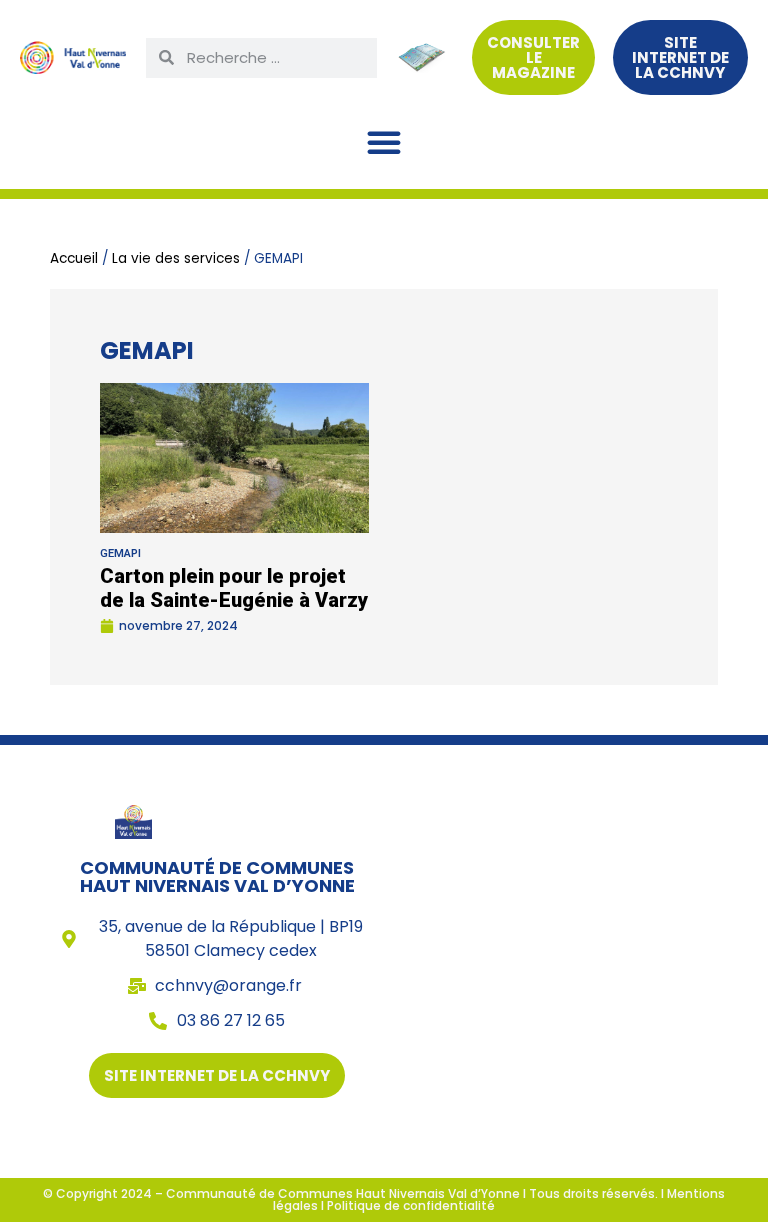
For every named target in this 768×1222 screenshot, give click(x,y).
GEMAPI (120, 553)
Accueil (74, 258)
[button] (384, 142)
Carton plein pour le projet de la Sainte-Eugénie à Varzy (234, 588)
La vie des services (176, 258)
